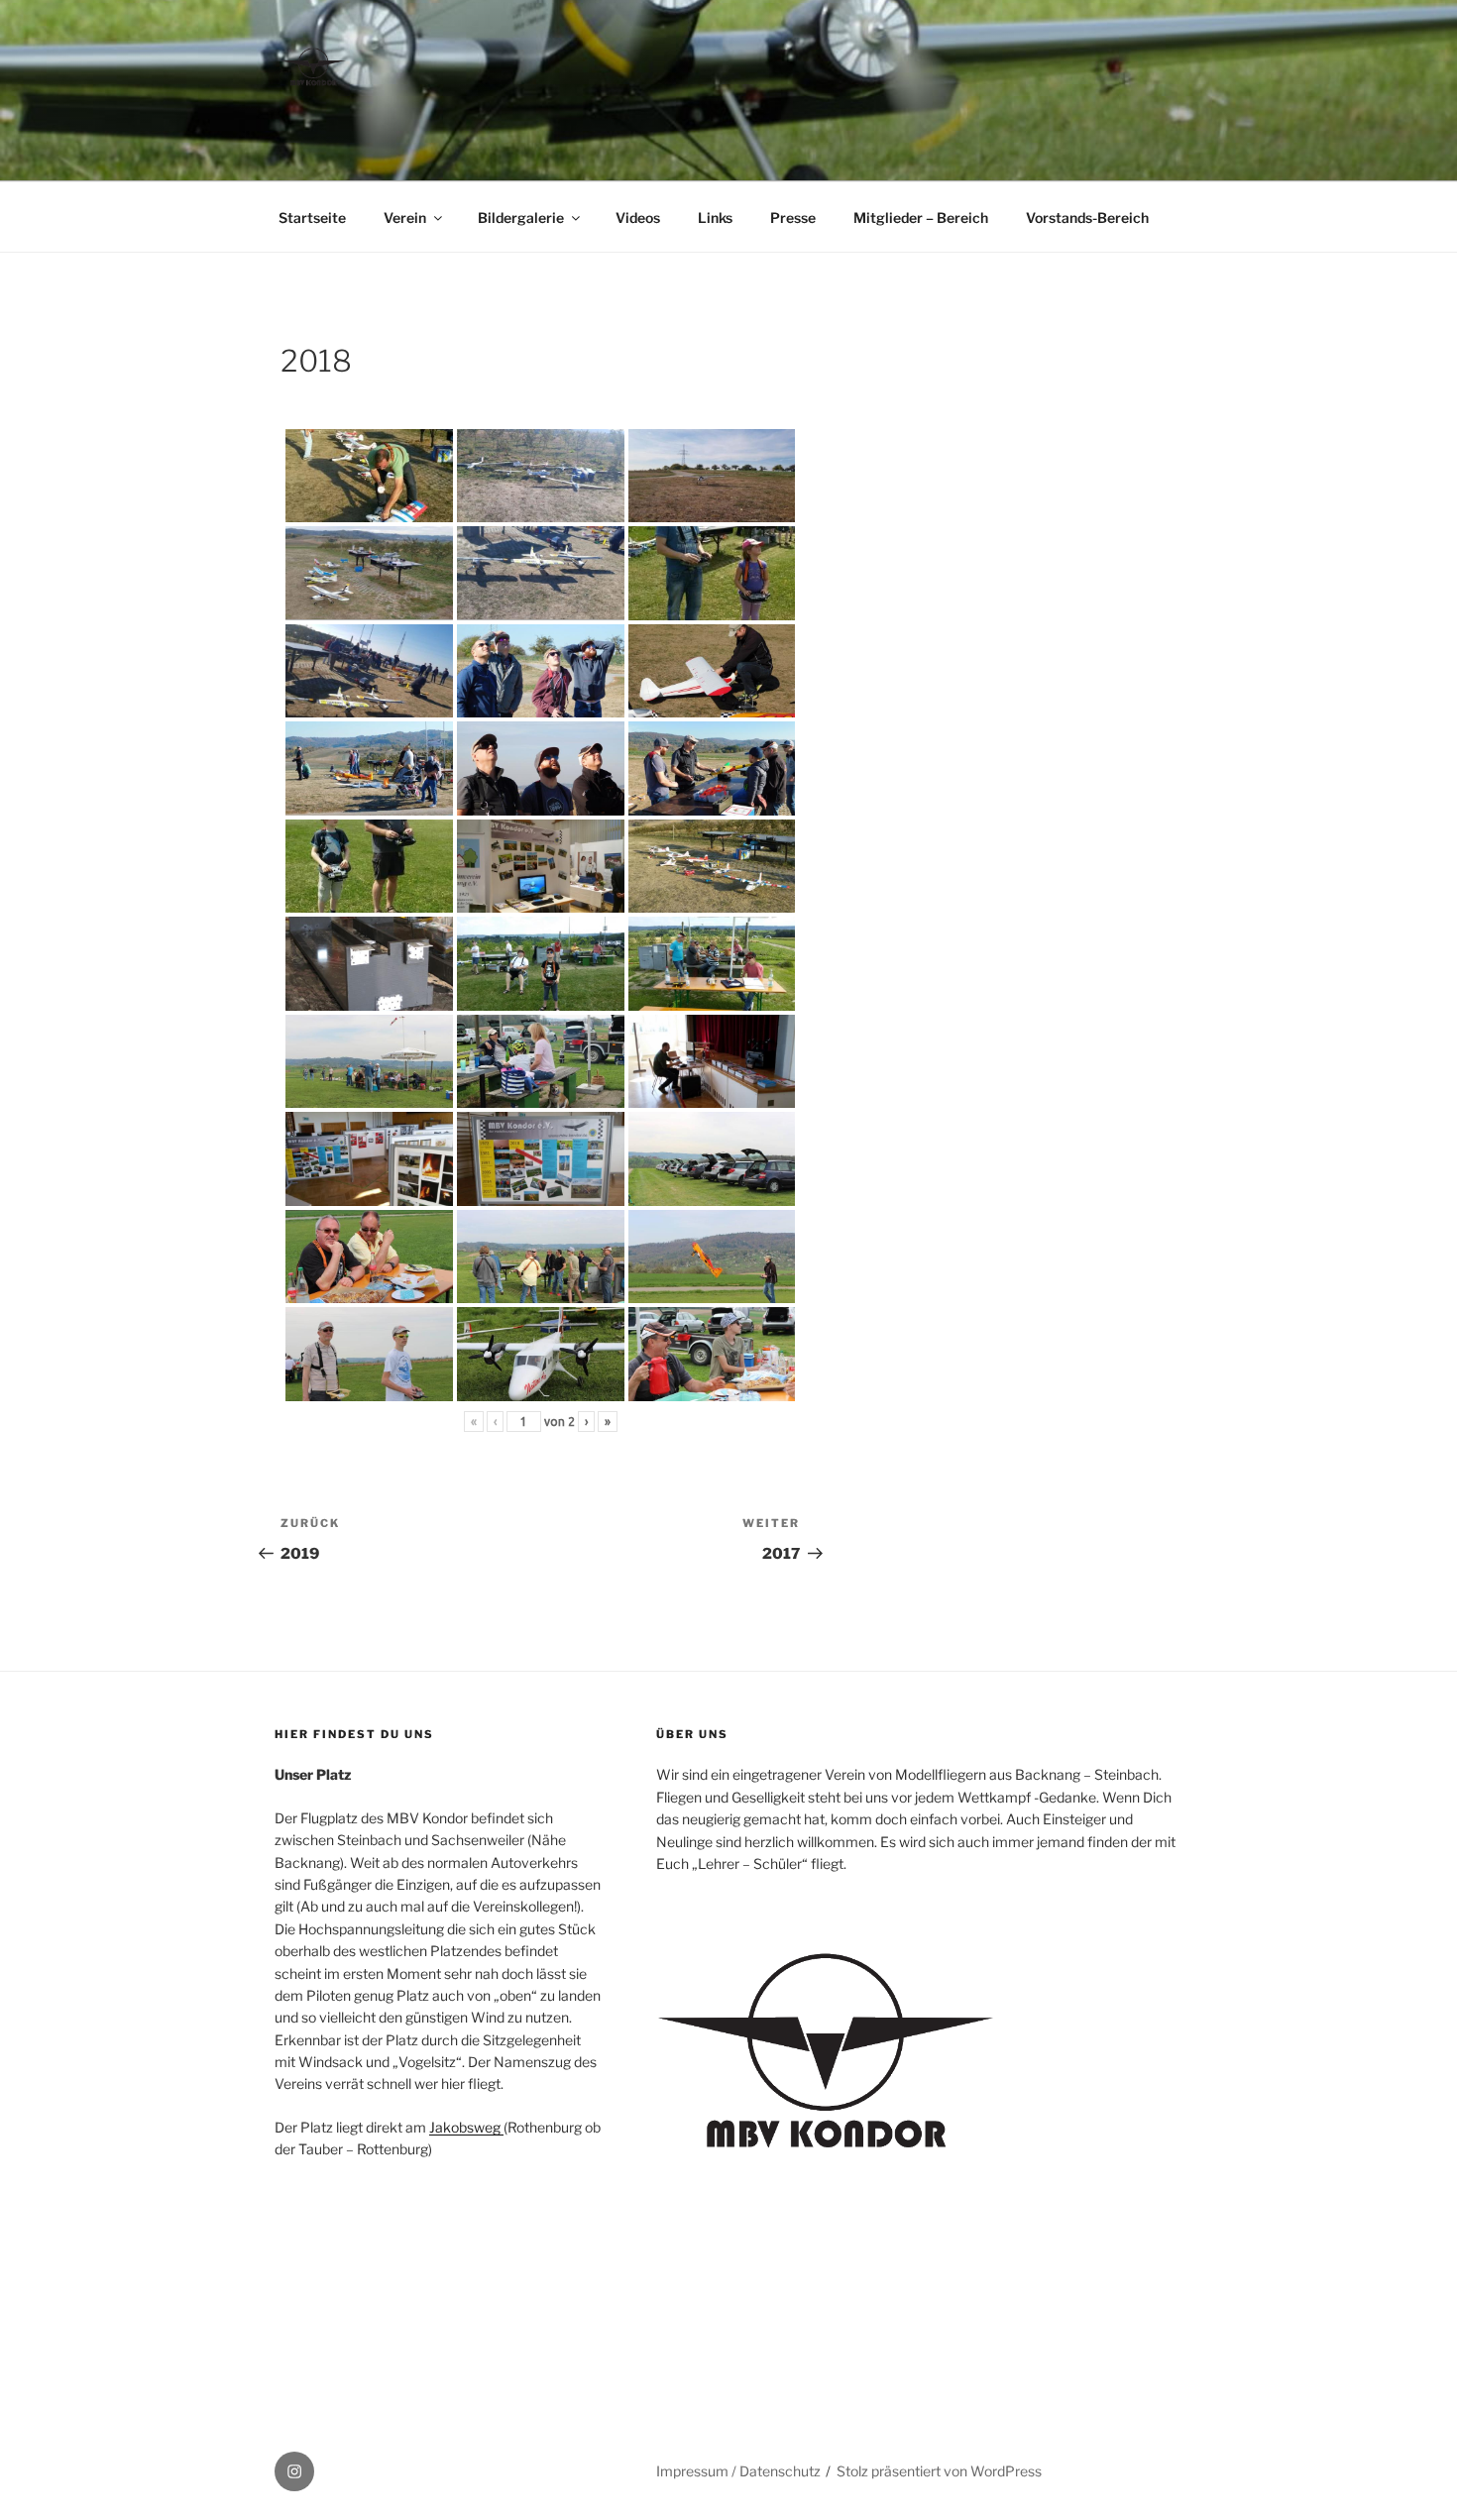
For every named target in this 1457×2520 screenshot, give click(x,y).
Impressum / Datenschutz (738, 2471)
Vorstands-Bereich (1087, 218)
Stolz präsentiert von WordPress (939, 2471)
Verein (405, 218)
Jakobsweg (466, 2127)
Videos (638, 218)
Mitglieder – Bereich (921, 218)
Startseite (312, 218)
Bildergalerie (521, 218)
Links (715, 218)
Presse (793, 218)
